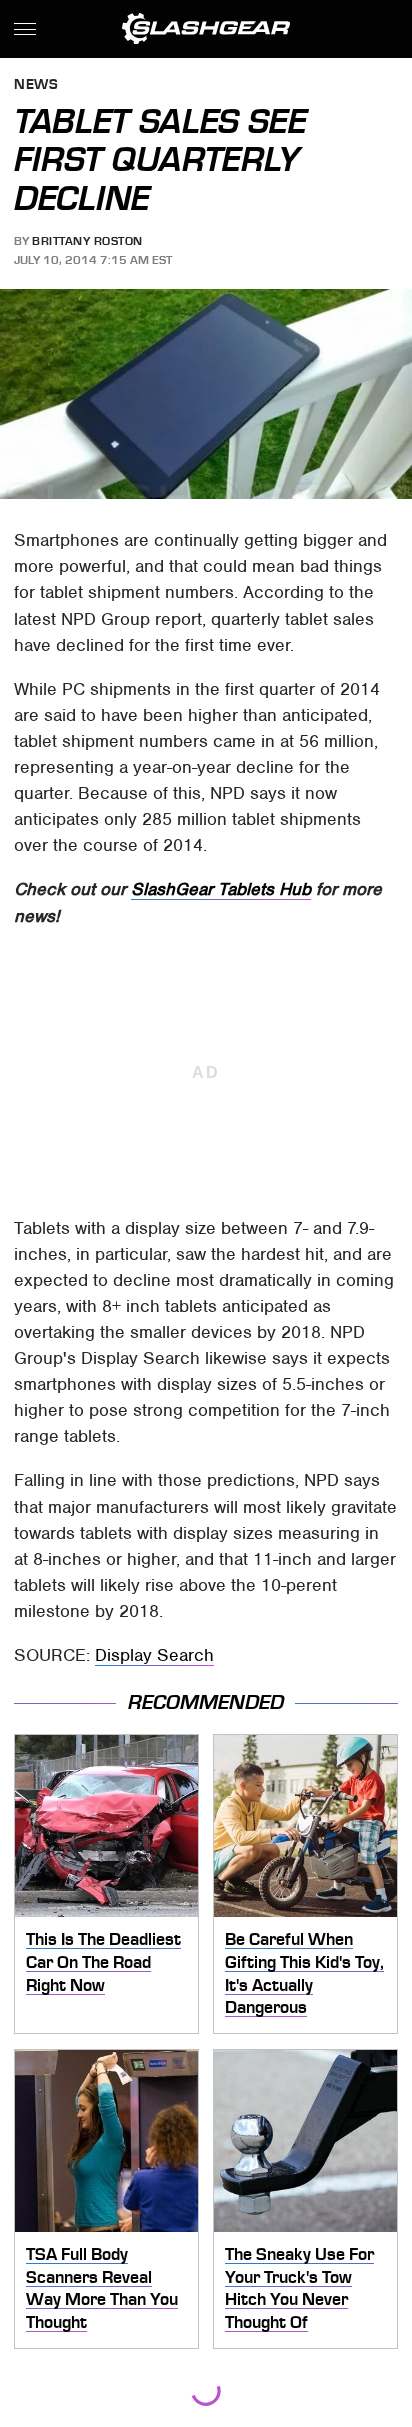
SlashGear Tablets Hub (221, 889)
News (36, 85)
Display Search (154, 1655)
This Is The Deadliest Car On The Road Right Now (103, 1961)
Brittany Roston (87, 241)
